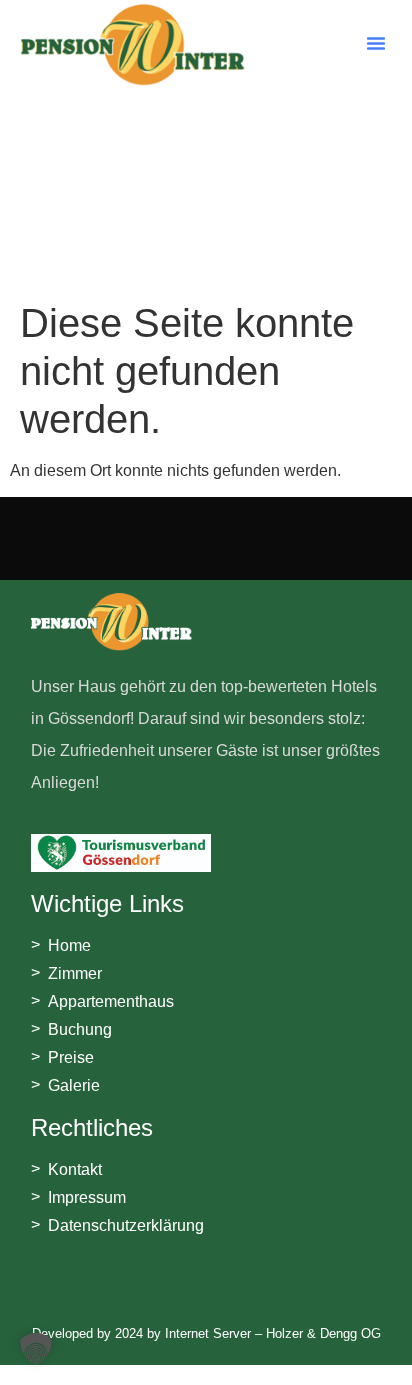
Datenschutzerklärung (126, 1225)
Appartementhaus (111, 1001)
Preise (71, 1057)
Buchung (80, 1029)
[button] (376, 43)
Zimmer (75, 973)
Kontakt (75, 1169)
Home (69, 945)
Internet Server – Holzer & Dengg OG (273, 1333)
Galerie (74, 1085)
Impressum (87, 1197)
